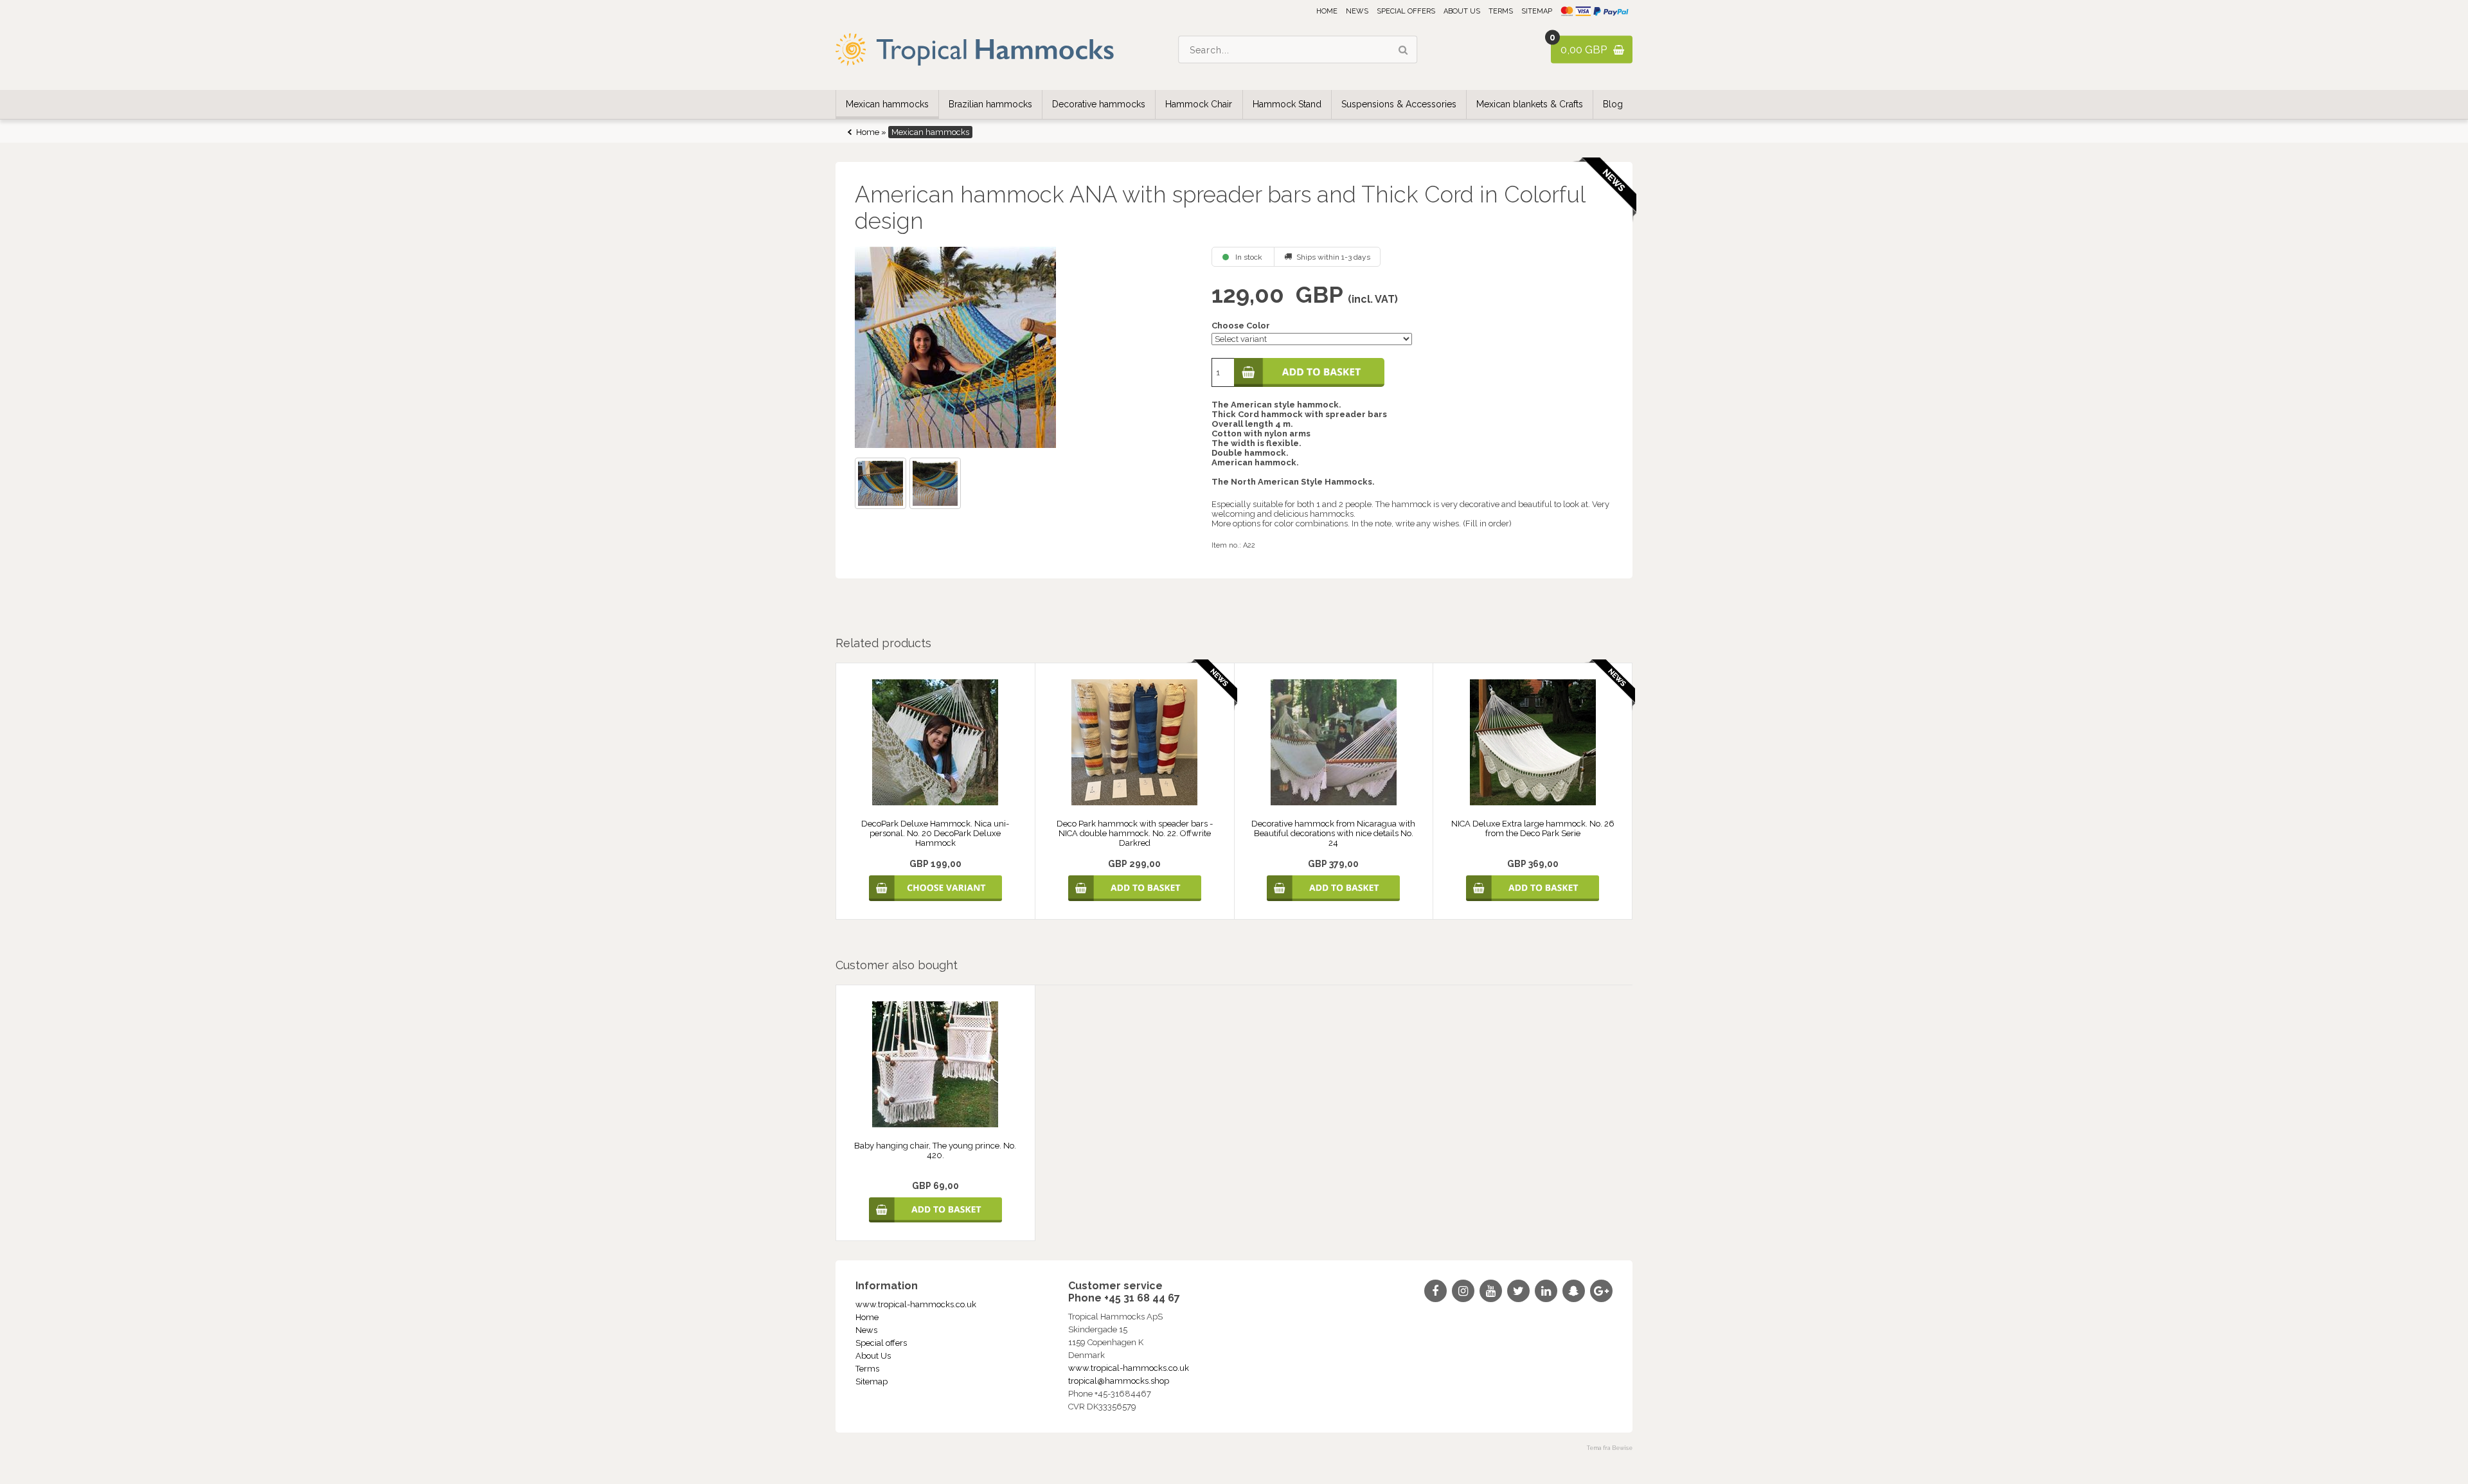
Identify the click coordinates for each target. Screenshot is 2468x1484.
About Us (1462, 11)
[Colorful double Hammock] (937, 485)
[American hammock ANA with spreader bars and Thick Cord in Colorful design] (1022, 347)
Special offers (1406, 11)
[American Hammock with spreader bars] (882, 485)
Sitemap (1537, 11)
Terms (1501, 11)
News (1357, 11)
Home (1327, 11)
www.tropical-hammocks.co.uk (916, 1304)
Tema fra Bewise (1610, 1448)
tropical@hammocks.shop (1119, 1381)
